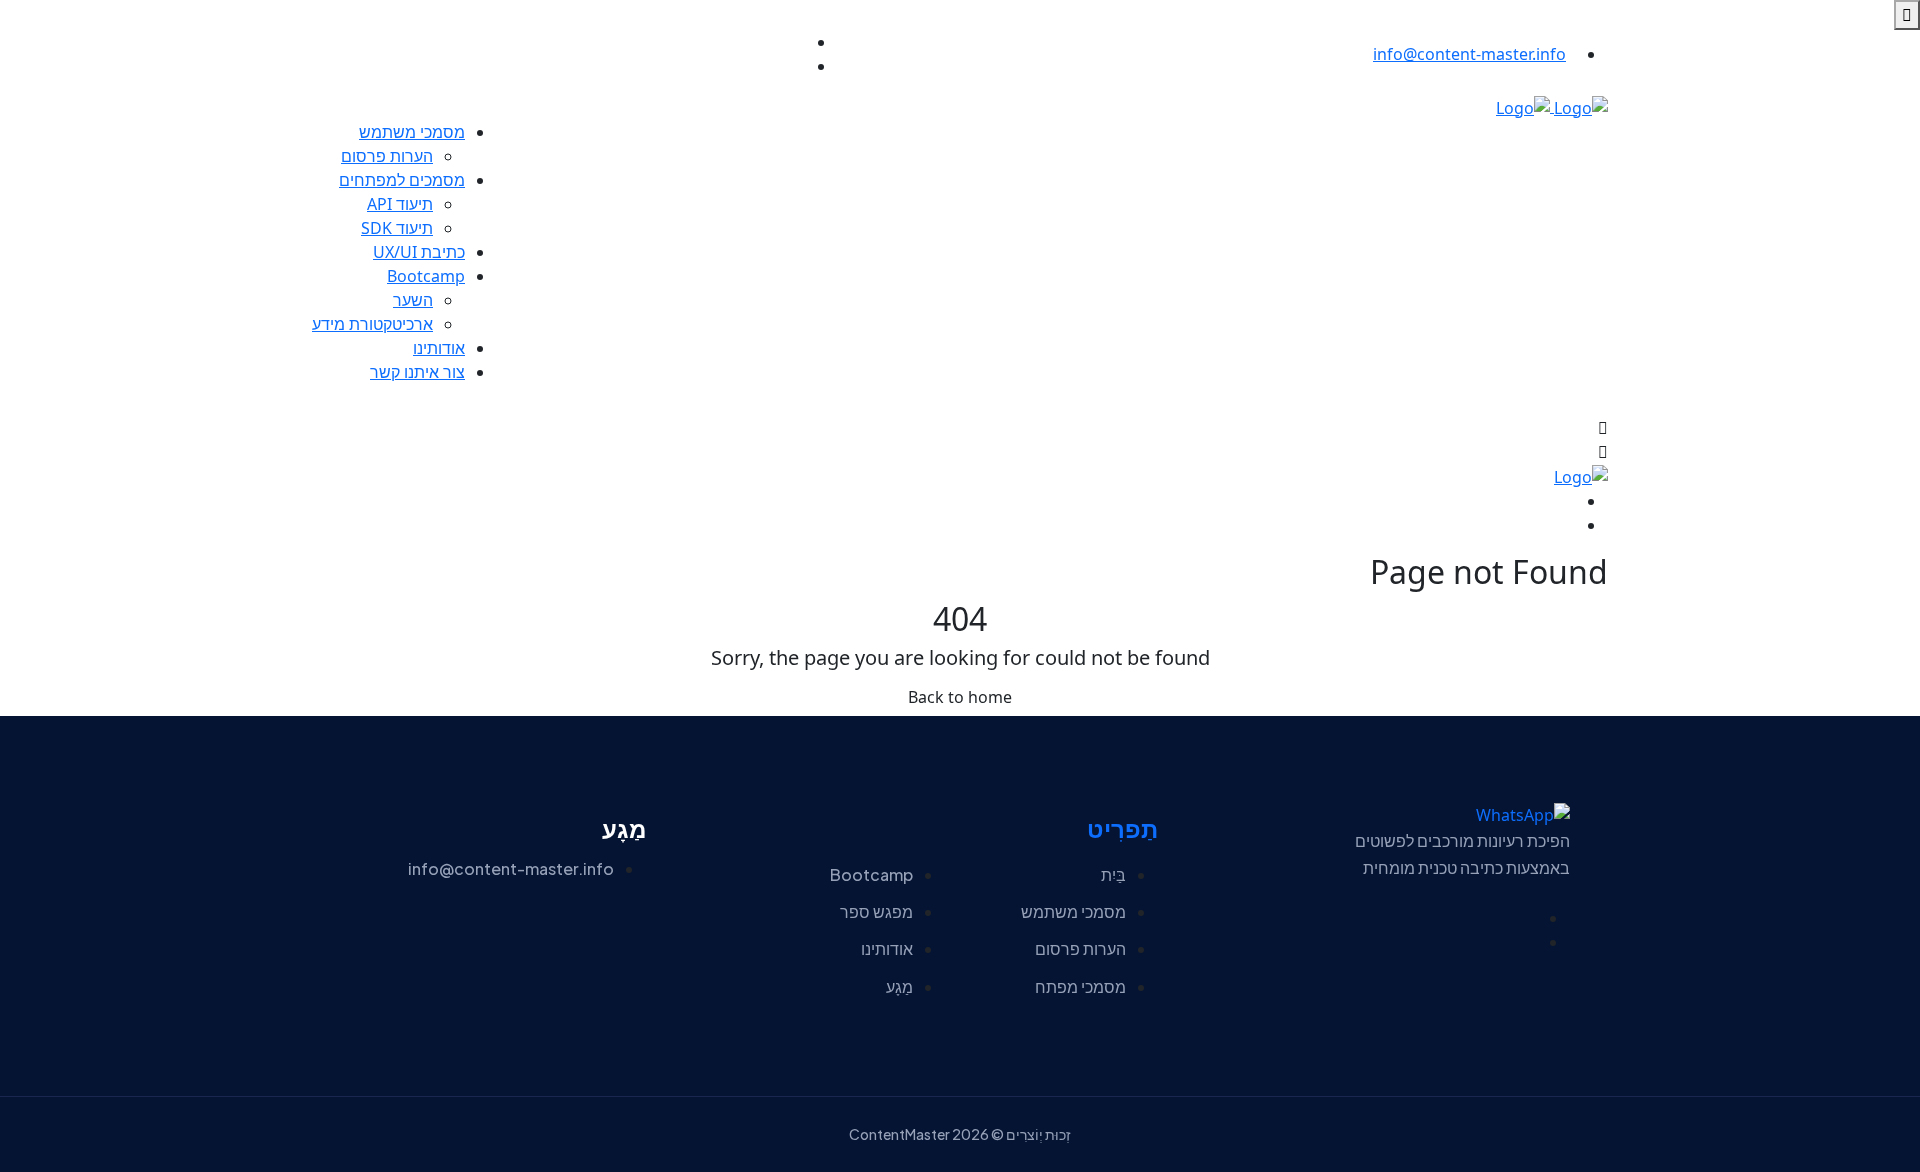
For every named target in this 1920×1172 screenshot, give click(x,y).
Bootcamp (426, 276)
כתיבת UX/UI (419, 252)
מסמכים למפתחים (402, 180)
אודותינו (439, 348)
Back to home (960, 697)
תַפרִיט (1122, 829)
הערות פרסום (387, 156)
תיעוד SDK (397, 228)
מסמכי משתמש (412, 132)
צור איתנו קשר (417, 372)
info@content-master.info (1469, 54)
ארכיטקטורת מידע (372, 324)
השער (413, 300)
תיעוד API (400, 204)
